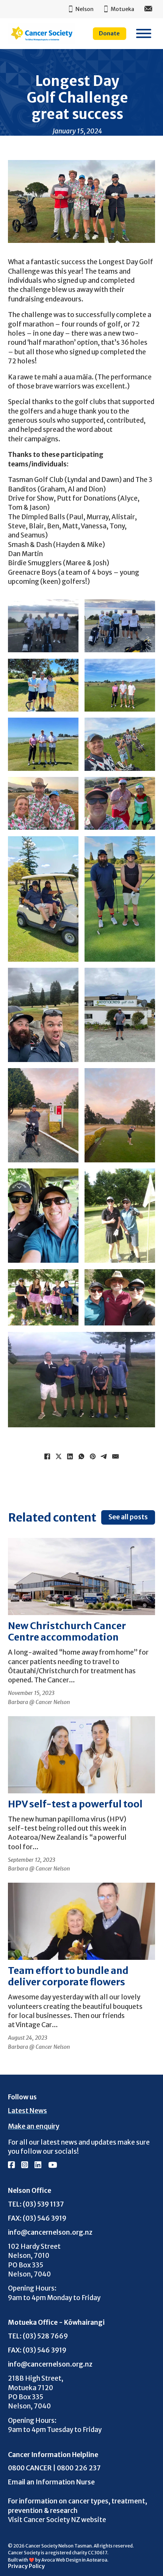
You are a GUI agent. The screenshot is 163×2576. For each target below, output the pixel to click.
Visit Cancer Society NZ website (57, 2520)
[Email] (116, 1457)
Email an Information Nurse (51, 2482)
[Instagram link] (25, 2165)
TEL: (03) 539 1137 (36, 2204)
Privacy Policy (26, 2566)
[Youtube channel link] (53, 2165)
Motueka (122, 9)
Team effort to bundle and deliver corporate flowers (68, 1976)
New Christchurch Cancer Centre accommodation (67, 1631)
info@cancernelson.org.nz (50, 2232)
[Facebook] (47, 1457)
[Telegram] (104, 1457)
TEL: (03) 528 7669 (38, 2336)
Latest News (27, 2111)
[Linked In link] (38, 2165)
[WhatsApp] (81, 1457)
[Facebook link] (11, 2165)
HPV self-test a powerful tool (75, 1804)
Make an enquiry (34, 2126)
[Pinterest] (93, 1457)
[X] (59, 1457)
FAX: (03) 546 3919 (37, 2218)
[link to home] (42, 33)
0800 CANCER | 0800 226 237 (54, 2468)
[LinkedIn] (70, 1457)
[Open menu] (144, 33)
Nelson (85, 9)
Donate (109, 33)
